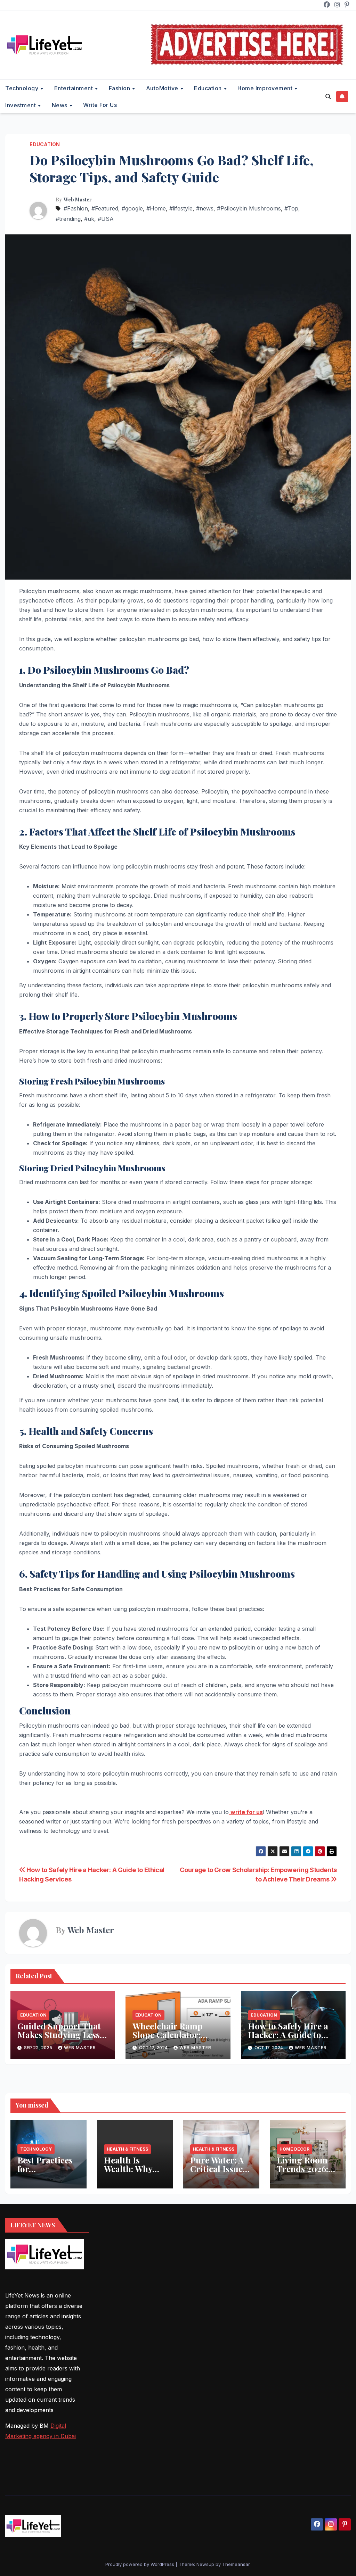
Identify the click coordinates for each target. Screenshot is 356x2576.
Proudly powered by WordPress (140, 2564)
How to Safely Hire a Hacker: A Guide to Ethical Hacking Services (288, 2039)
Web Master (78, 200)
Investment (21, 105)
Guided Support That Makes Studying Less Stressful (59, 2035)
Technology (23, 88)
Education (209, 88)
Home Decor (294, 2149)
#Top (291, 208)
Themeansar (236, 2564)
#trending (68, 219)
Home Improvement (266, 88)
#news (205, 208)
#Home (156, 208)
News (60, 105)
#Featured (105, 208)
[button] (328, 97)
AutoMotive (163, 88)
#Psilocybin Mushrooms (249, 208)
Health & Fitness (127, 2149)
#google (132, 208)
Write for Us (100, 105)
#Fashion (76, 208)
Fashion (120, 88)
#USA (106, 219)
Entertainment (74, 88)
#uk (89, 219)
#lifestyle (181, 208)
